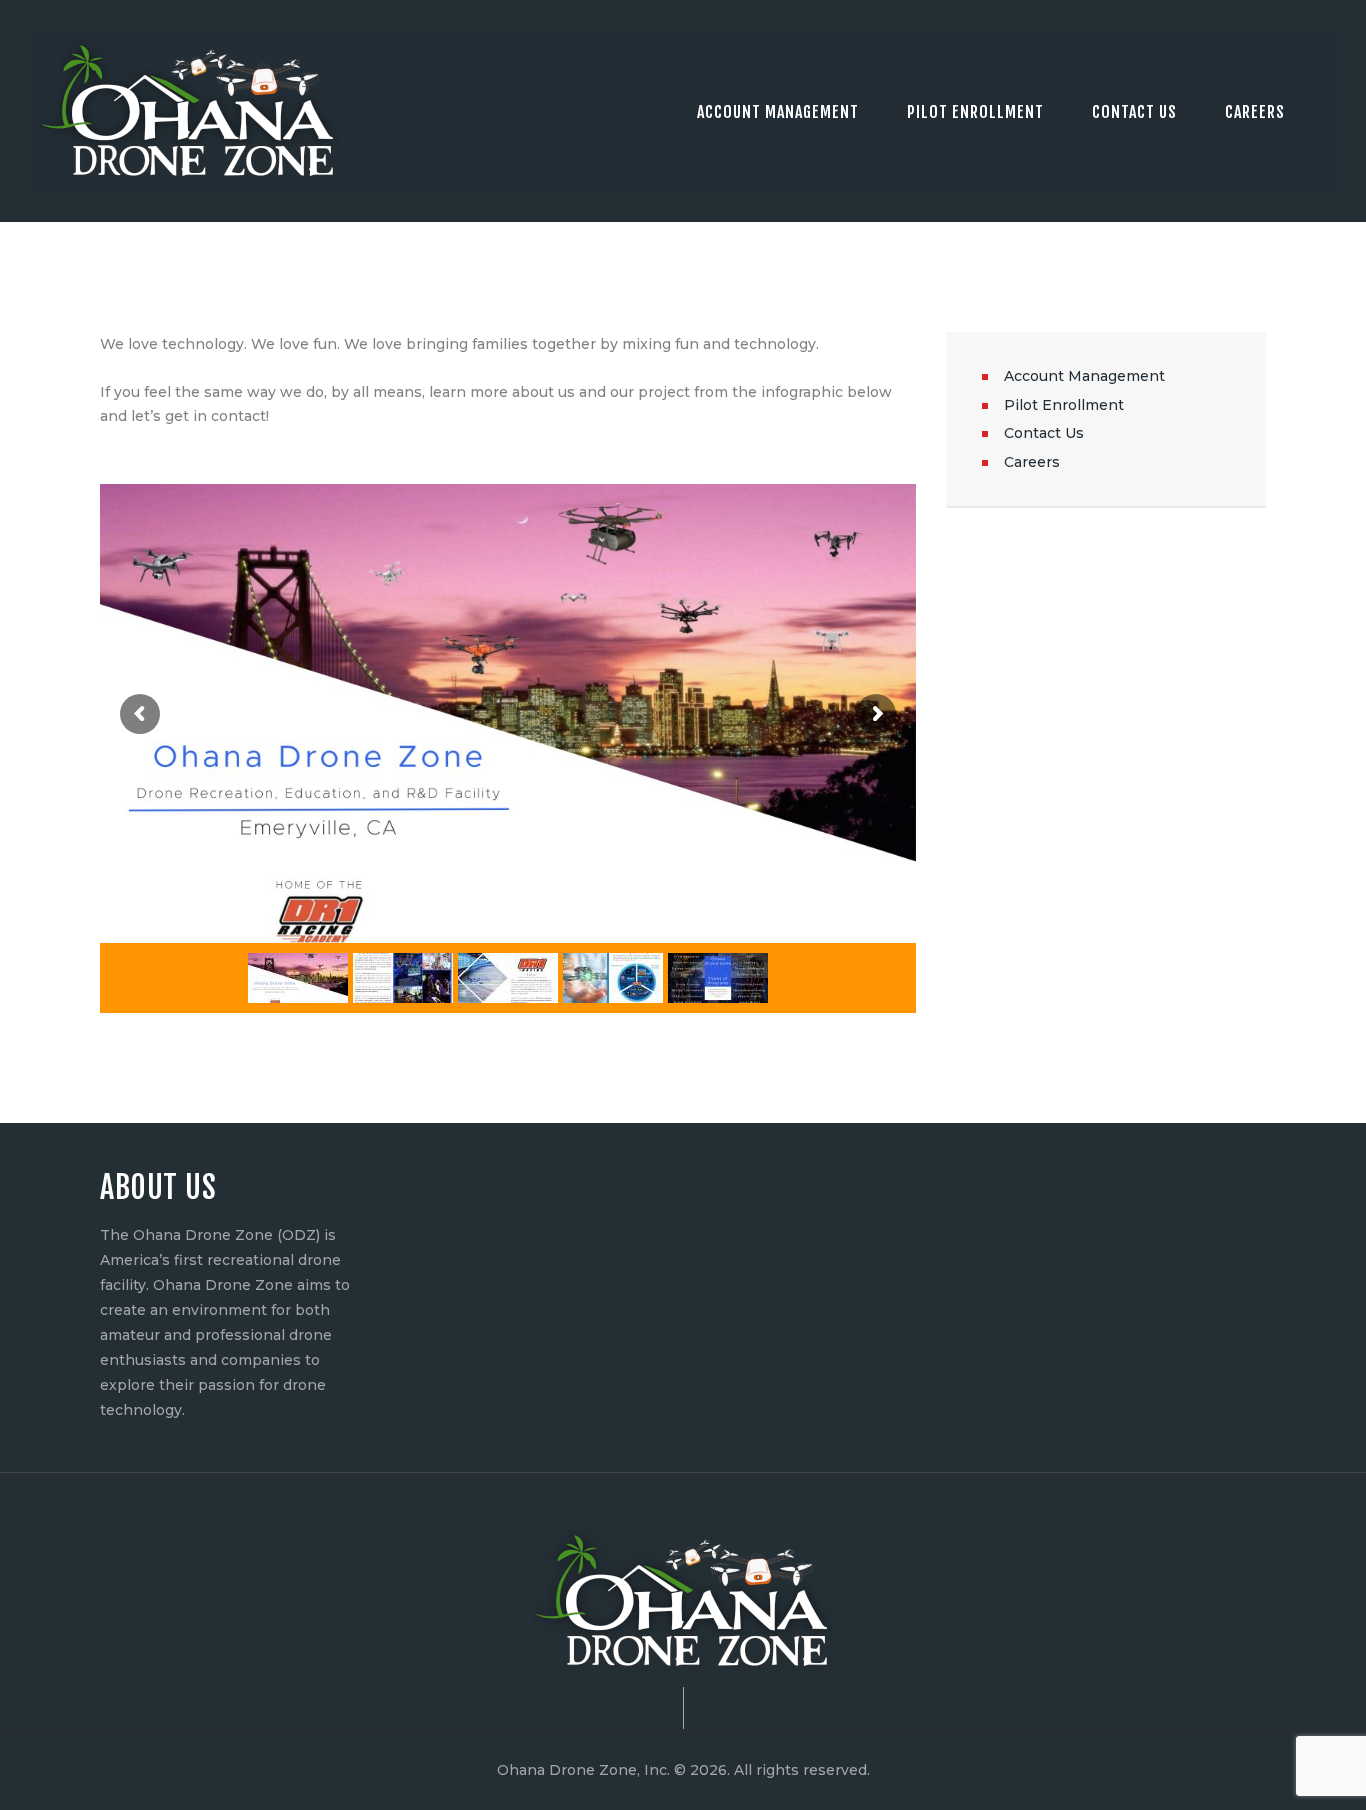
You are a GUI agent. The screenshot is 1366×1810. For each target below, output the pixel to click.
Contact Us (1044, 433)
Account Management (1084, 376)
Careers (1032, 462)
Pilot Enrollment (1064, 405)
